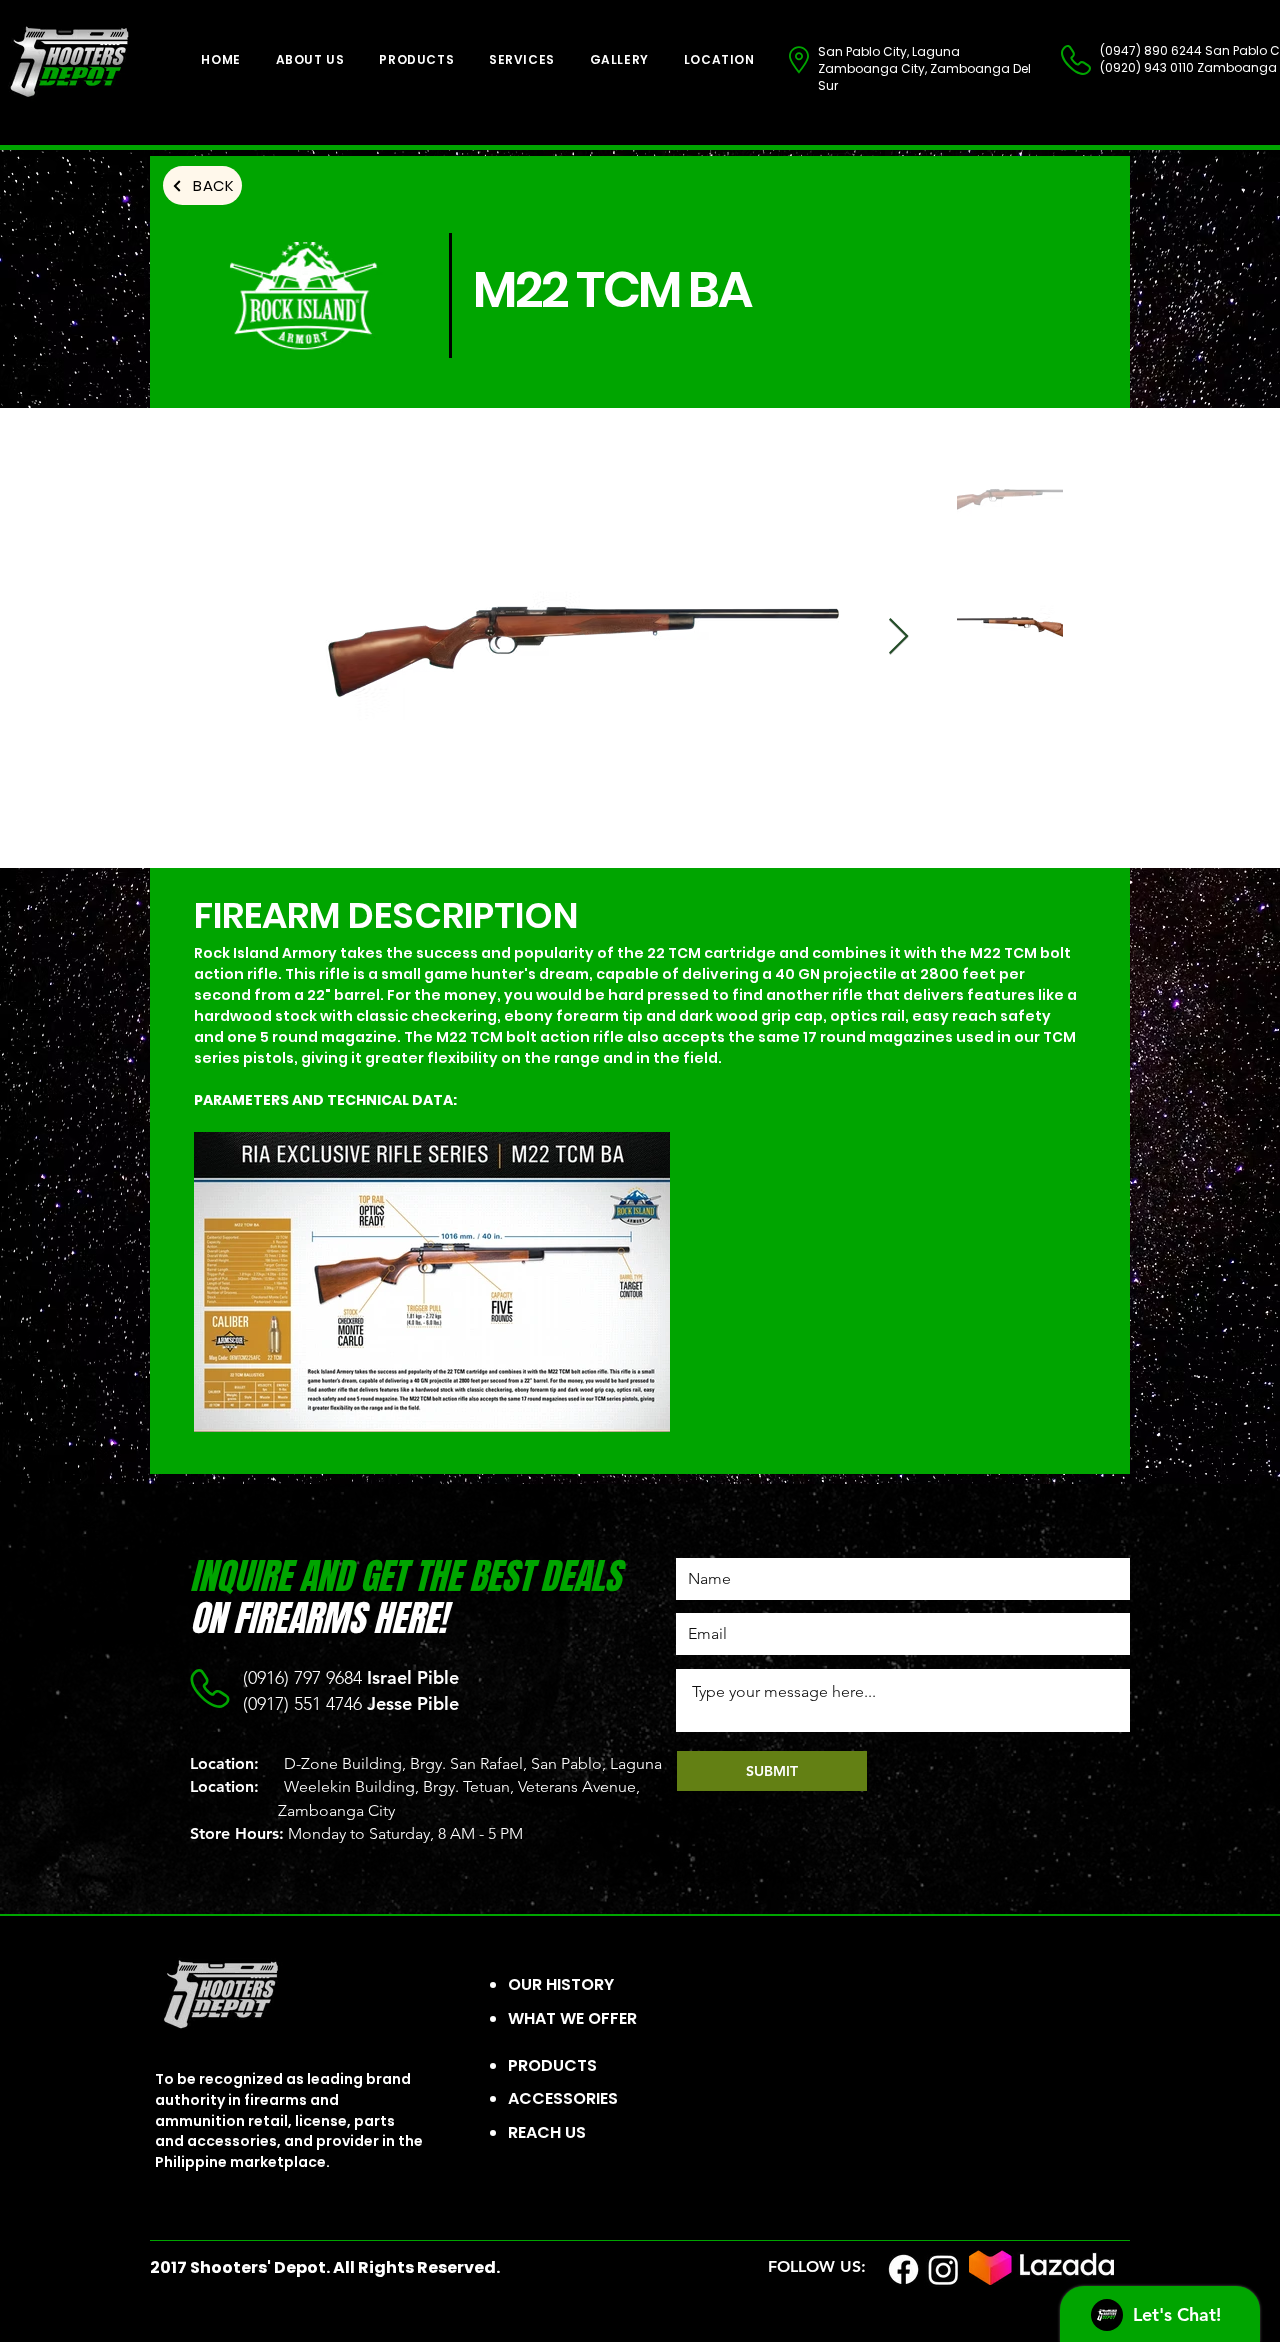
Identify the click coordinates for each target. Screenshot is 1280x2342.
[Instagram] (943, 2269)
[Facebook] (903, 2269)
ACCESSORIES (563, 2098)
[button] (417, 60)
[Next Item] (898, 637)
